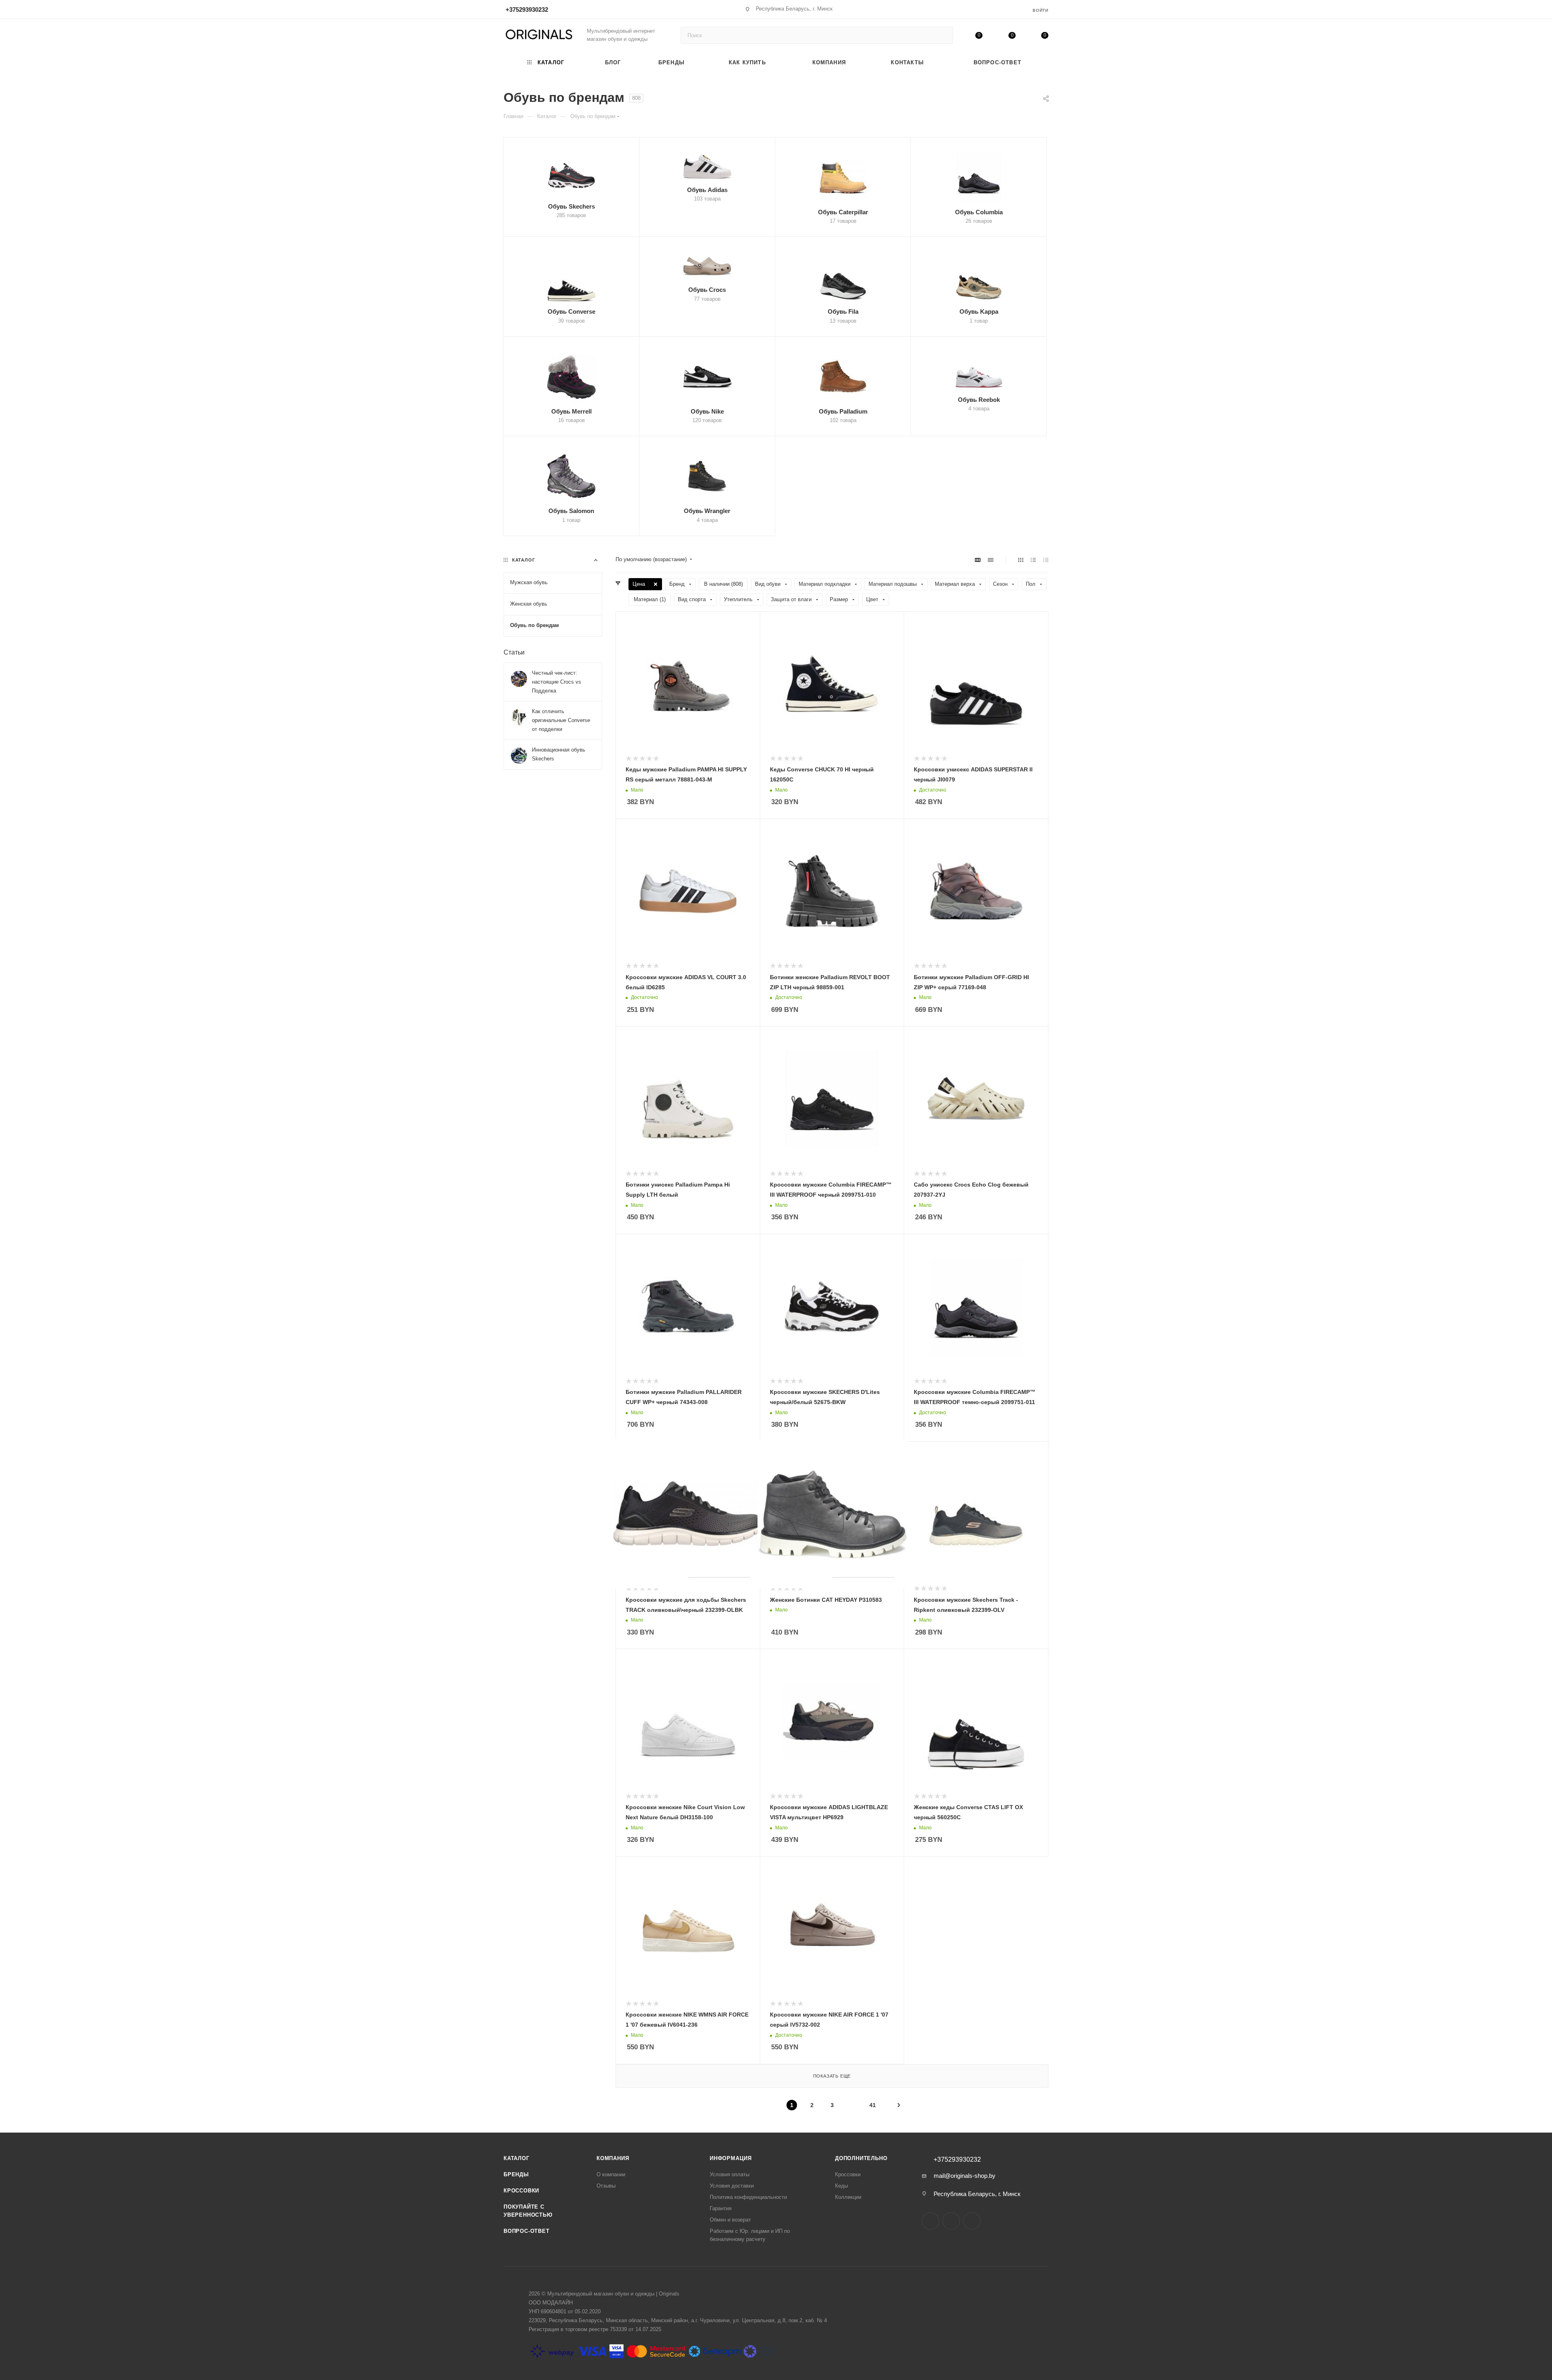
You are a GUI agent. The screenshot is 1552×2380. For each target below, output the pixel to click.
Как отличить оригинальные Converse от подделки (561, 720)
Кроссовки (521, 2191)
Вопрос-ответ (527, 2231)
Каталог (517, 2158)
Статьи (514, 652)
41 (873, 2105)
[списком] (1033, 560)
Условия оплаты (730, 2174)
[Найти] (943, 35)
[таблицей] (1046, 560)
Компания (613, 2158)
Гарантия (721, 2208)
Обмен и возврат (730, 2220)
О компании (611, 2174)
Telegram (951, 2221)
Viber (972, 2221)
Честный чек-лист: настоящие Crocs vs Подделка (557, 682)
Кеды (841, 2186)
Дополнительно (861, 2158)
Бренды (516, 2174)
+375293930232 (527, 10)
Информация (731, 2158)
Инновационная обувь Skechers (559, 754)
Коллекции (848, 2197)
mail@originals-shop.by (965, 2176)
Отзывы (606, 2186)
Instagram (931, 2221)
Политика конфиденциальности (748, 2197)
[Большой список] (991, 560)
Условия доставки (732, 2186)
